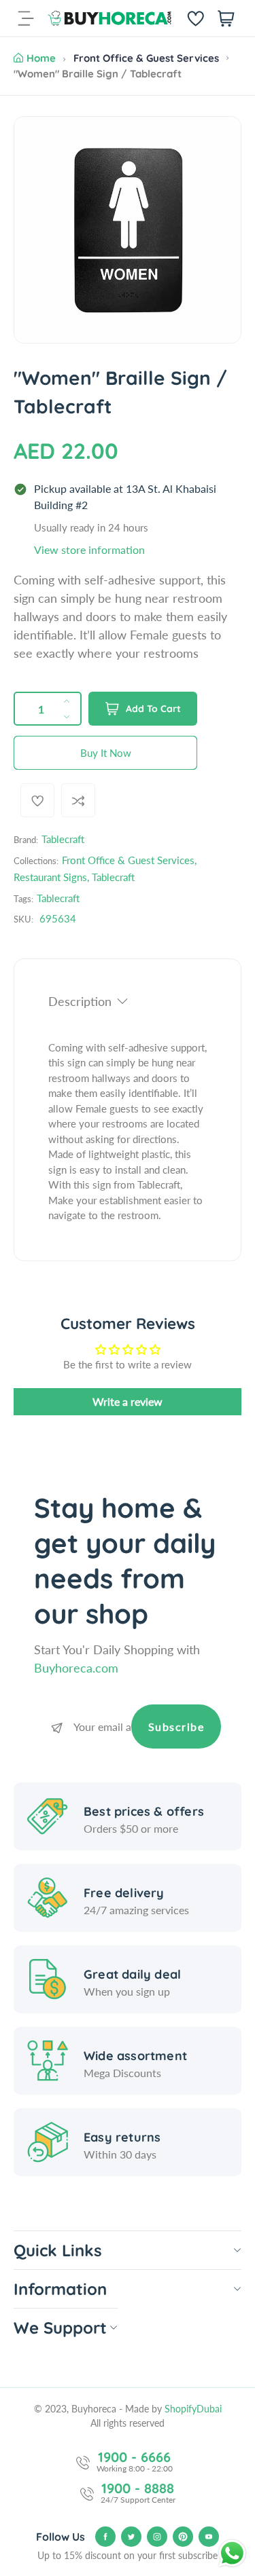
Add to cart (153, 709)
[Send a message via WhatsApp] (232, 2553)
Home (41, 58)
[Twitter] (131, 2537)
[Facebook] (105, 2537)
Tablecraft (63, 839)
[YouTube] (209, 2537)
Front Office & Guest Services (146, 58)
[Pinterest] (183, 2537)
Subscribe (176, 1726)
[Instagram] (157, 2537)
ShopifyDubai (193, 2409)
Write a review (128, 1401)
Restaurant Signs (50, 877)
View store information (89, 549)
